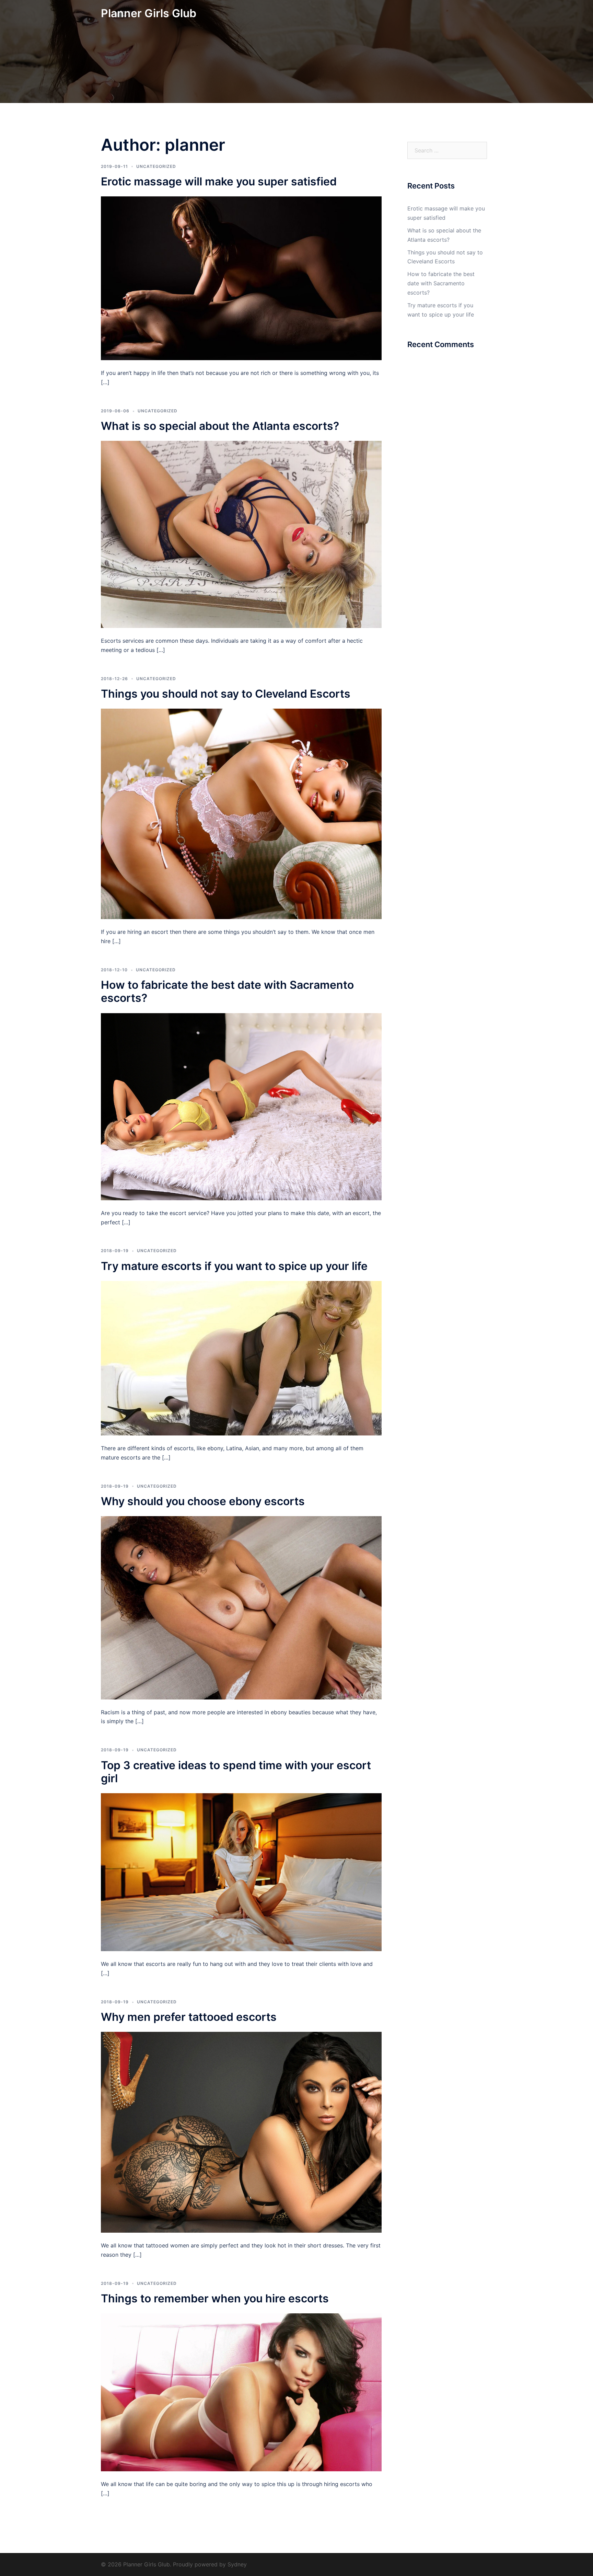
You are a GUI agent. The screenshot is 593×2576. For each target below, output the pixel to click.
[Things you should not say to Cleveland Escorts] (241, 813)
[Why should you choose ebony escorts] (241, 1607)
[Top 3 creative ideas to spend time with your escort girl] (241, 1872)
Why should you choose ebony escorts (203, 1501)
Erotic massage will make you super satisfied (219, 181)
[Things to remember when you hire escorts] (241, 2392)
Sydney (237, 2564)
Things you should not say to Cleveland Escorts (226, 694)
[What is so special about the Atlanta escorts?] (241, 534)
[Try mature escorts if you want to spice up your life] (241, 1358)
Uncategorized (156, 166)
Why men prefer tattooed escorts (189, 2017)
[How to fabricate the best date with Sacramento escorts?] (241, 1106)
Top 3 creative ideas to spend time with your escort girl (236, 1772)
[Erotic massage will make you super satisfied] (241, 278)
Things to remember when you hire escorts (215, 2298)
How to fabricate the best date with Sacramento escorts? (227, 991)
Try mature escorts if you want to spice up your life (234, 1266)
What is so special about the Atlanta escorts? (220, 426)
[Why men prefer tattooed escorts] (241, 2132)
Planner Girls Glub (149, 13)
